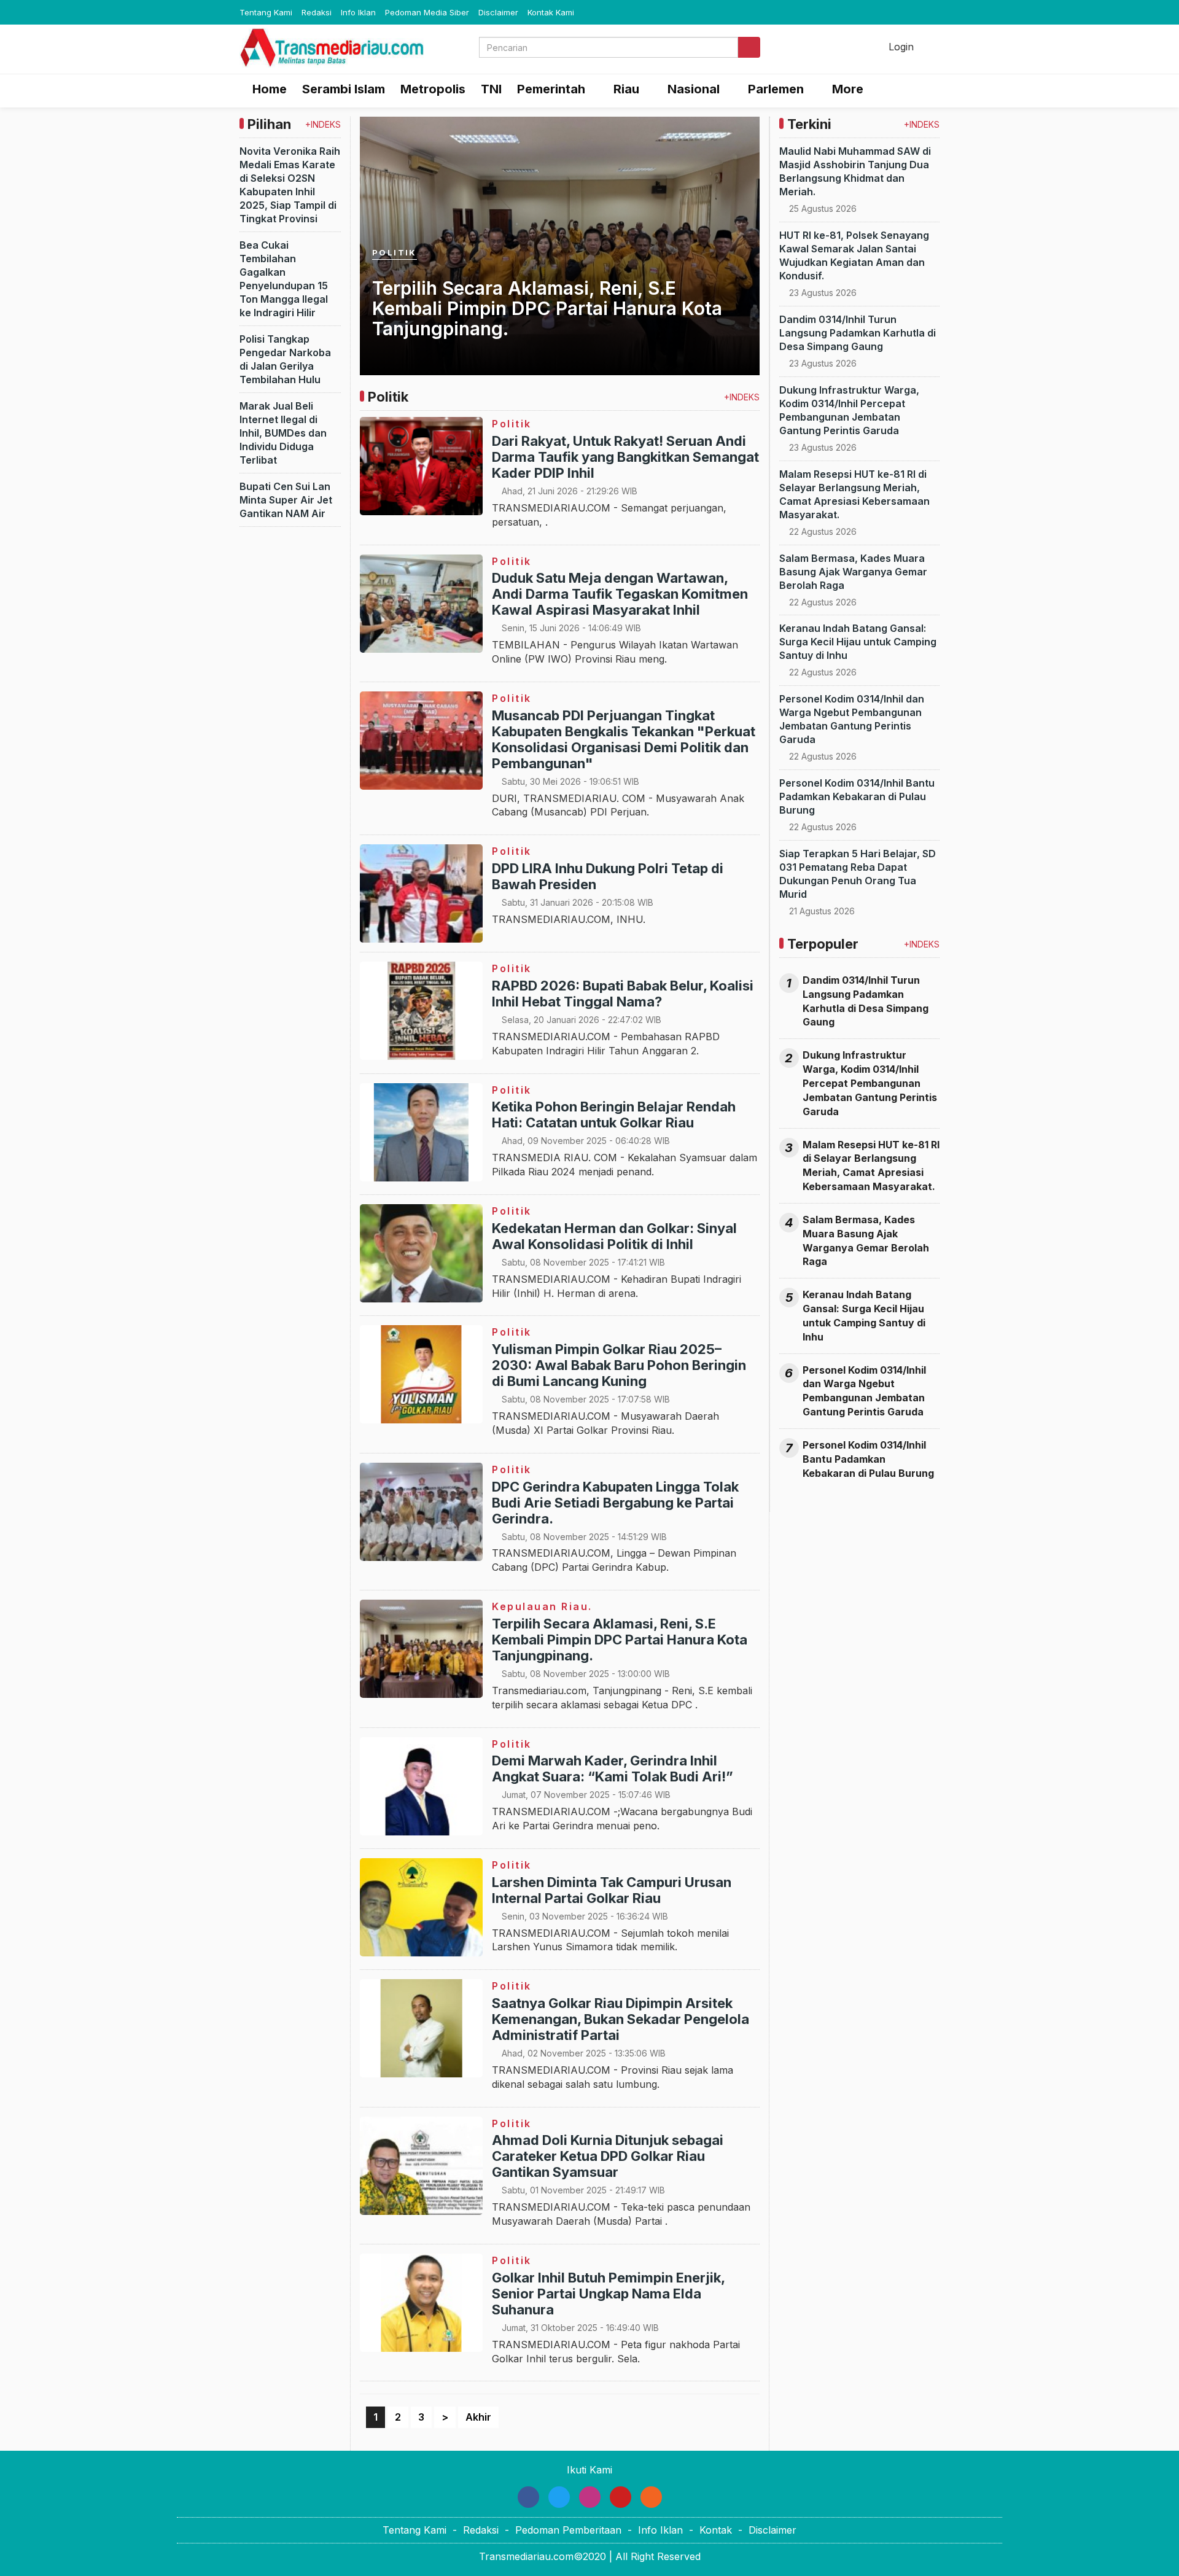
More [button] (848, 89)
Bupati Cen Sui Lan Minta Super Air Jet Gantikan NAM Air (286, 500)
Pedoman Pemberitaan (568, 2530)
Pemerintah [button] (551, 89)
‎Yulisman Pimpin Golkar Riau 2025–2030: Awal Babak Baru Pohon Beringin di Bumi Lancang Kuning (619, 1365)
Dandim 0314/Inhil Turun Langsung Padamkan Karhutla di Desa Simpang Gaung (858, 333)
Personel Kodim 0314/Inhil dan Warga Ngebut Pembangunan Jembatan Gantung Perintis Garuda (864, 1391)
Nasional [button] (694, 89)
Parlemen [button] (776, 89)
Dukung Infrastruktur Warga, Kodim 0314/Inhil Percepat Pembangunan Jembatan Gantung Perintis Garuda (870, 1083)
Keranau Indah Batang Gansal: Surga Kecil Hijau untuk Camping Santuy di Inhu (858, 642)
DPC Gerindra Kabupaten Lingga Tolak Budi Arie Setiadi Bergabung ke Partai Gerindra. (615, 1503)
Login (900, 47)
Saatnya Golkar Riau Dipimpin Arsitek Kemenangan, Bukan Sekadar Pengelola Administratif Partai (621, 2019)
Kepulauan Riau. (542, 1606)
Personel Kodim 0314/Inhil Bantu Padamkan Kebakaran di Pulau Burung (857, 796)
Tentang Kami (266, 12)
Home (268, 89)
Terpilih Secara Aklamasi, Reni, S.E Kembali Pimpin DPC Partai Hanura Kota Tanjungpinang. (547, 309)
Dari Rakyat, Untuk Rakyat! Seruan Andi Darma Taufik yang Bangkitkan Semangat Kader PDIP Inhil (625, 457)
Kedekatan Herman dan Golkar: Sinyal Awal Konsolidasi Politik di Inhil (614, 1236)
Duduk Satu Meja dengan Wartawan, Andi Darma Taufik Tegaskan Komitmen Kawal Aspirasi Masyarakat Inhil (620, 594)
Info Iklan (358, 12)
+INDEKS (323, 124)
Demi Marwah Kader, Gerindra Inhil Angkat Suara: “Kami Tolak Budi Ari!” (613, 1769)
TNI (491, 89)
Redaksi (317, 12)
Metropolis (433, 89)
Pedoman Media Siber (427, 12)
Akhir (478, 2417)
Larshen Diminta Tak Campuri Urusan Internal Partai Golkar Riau (612, 1890)
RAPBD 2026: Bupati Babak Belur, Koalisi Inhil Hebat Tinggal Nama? (623, 994)
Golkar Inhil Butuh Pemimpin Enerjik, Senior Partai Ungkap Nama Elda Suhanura (608, 2294)
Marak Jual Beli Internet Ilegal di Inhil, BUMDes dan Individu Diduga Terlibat (283, 433)
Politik (395, 253)
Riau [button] (626, 89)
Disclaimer (498, 12)
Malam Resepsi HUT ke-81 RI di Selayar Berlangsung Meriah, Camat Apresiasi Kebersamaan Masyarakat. (871, 1166)
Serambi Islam (344, 89)
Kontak (716, 2530)
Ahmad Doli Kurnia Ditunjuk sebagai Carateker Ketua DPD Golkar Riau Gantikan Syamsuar (608, 2156)
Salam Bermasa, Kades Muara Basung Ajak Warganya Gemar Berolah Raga (853, 572)
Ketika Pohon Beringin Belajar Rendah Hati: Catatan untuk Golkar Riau (614, 1115)
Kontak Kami (551, 12)
